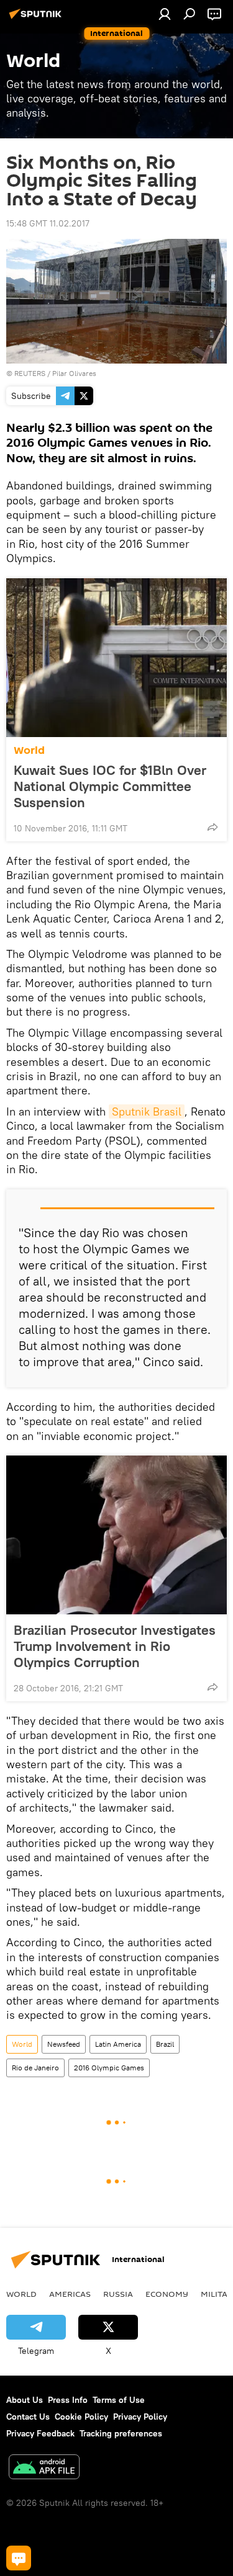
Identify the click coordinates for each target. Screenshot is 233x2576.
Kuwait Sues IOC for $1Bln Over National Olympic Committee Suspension (110, 786)
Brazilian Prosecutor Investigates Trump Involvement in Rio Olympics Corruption (115, 1646)
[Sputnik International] (37, 19)
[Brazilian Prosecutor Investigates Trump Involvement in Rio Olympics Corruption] (116, 1535)
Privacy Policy (140, 2417)
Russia (118, 2294)
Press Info (68, 2400)
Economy (167, 2294)
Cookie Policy (81, 2417)
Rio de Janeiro (35, 2068)
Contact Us (28, 2417)
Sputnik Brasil (147, 1111)
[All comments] (19, 2558)
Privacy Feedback (40, 2433)
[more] (212, 827)
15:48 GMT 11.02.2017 (48, 223)
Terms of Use (119, 2400)
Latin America (118, 2044)
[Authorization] (165, 14)
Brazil (165, 2044)
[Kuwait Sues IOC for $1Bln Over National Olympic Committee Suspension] (116, 658)
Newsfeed (64, 2044)
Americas (70, 2294)
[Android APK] (44, 2468)
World (29, 750)
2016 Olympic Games (109, 2068)
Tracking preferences (121, 2433)
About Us (25, 2400)
